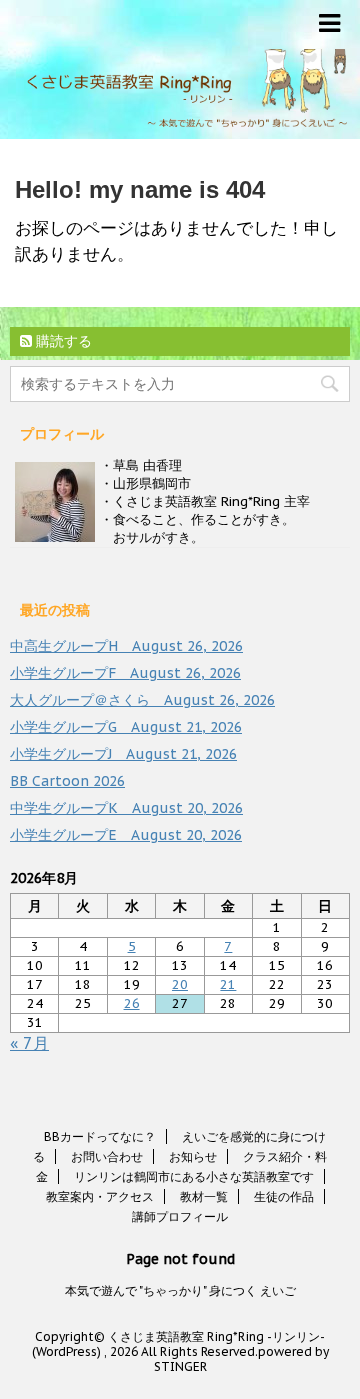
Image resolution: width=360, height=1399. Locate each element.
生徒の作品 (284, 1196)
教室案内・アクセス (100, 1196)
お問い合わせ (107, 1156)
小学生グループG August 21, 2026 (126, 727)
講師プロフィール (180, 1216)
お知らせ (193, 1156)
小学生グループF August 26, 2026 (125, 673)
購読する (62, 341)
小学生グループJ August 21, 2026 (123, 754)
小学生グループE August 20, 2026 (126, 835)
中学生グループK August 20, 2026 (126, 808)
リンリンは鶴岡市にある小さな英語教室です (194, 1176)
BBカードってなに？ (100, 1136)
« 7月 (29, 1043)
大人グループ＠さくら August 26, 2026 (142, 700)
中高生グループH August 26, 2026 (126, 646)
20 (180, 984)
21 (228, 984)
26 (132, 1003)
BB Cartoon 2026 (67, 781)
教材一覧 (204, 1196)
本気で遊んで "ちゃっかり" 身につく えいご (180, 1290)
